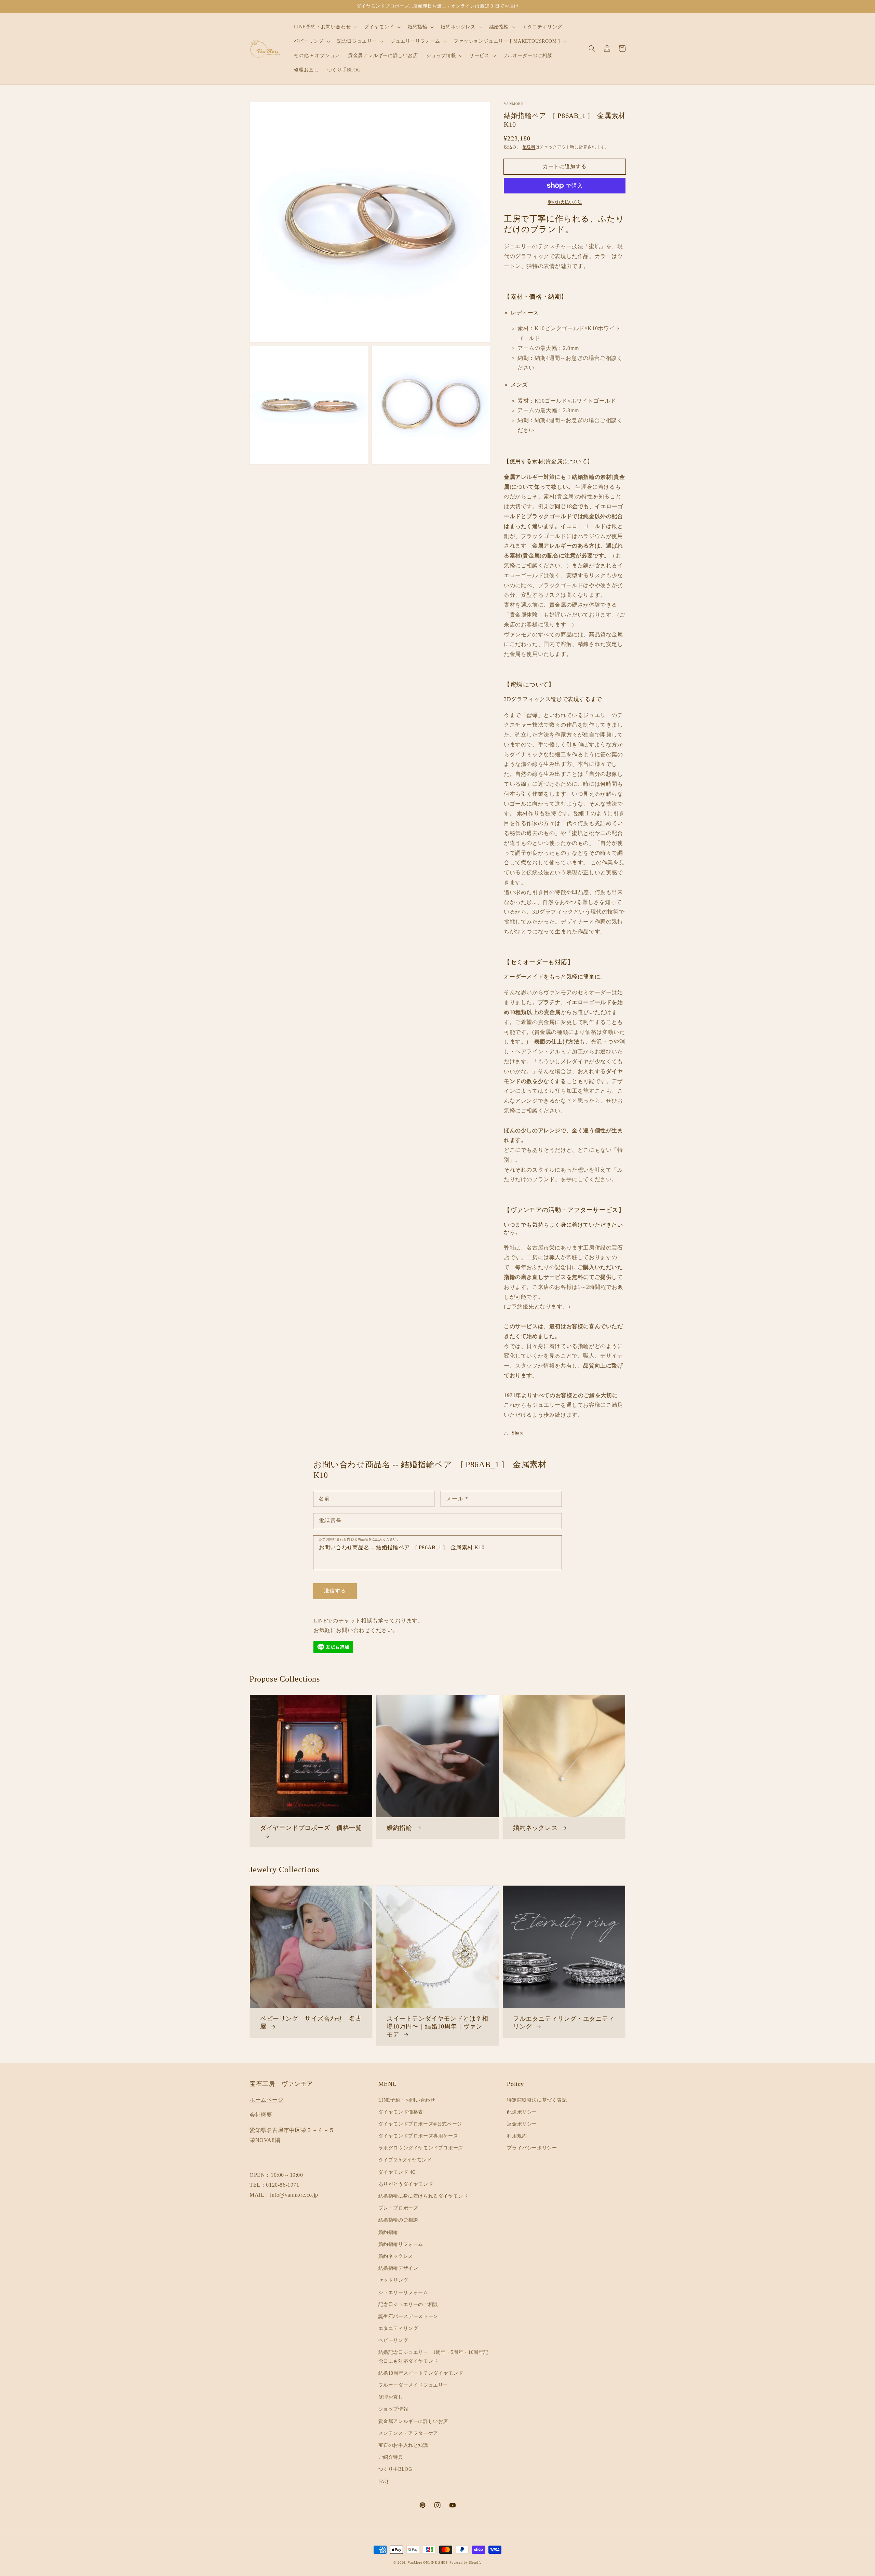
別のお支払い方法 (565, 202)
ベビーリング (393, 2340)
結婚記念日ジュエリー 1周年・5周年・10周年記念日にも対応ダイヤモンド (433, 2357)
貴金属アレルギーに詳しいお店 (413, 2421)
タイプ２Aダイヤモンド (405, 2160)
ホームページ (267, 2100)
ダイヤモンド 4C (397, 2172)
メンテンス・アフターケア (408, 2433)
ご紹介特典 (391, 2457)
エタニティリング (398, 2328)
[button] (592, 49)
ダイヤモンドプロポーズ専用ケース (418, 2136)
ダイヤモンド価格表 (401, 2112)
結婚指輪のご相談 (398, 2220)
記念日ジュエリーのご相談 (408, 2304)
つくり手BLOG (395, 2469)
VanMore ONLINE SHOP (428, 2562)
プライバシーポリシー (532, 2148)
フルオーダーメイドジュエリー (413, 2385)
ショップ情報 (393, 2409)
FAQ (383, 2481)
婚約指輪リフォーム (401, 2244)
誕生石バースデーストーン (408, 2316)
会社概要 (261, 2115)
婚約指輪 (388, 2232)
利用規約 (517, 2136)
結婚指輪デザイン (398, 2268)
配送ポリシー (522, 2112)
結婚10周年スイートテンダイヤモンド (421, 2373)
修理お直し (391, 2397)
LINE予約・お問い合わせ (407, 2100)
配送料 (529, 147)
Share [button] (518, 1433)
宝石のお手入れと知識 (403, 2445)
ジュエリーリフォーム (403, 2292)
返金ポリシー (522, 2124)
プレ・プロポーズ (398, 2208)
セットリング (393, 2280)
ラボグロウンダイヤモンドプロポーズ (421, 2148)
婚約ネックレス (396, 2256)
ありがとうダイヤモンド (406, 2184)
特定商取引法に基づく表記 (537, 2100)
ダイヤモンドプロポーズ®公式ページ (420, 2124)
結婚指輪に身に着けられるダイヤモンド (423, 2196)
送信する (335, 1591)
